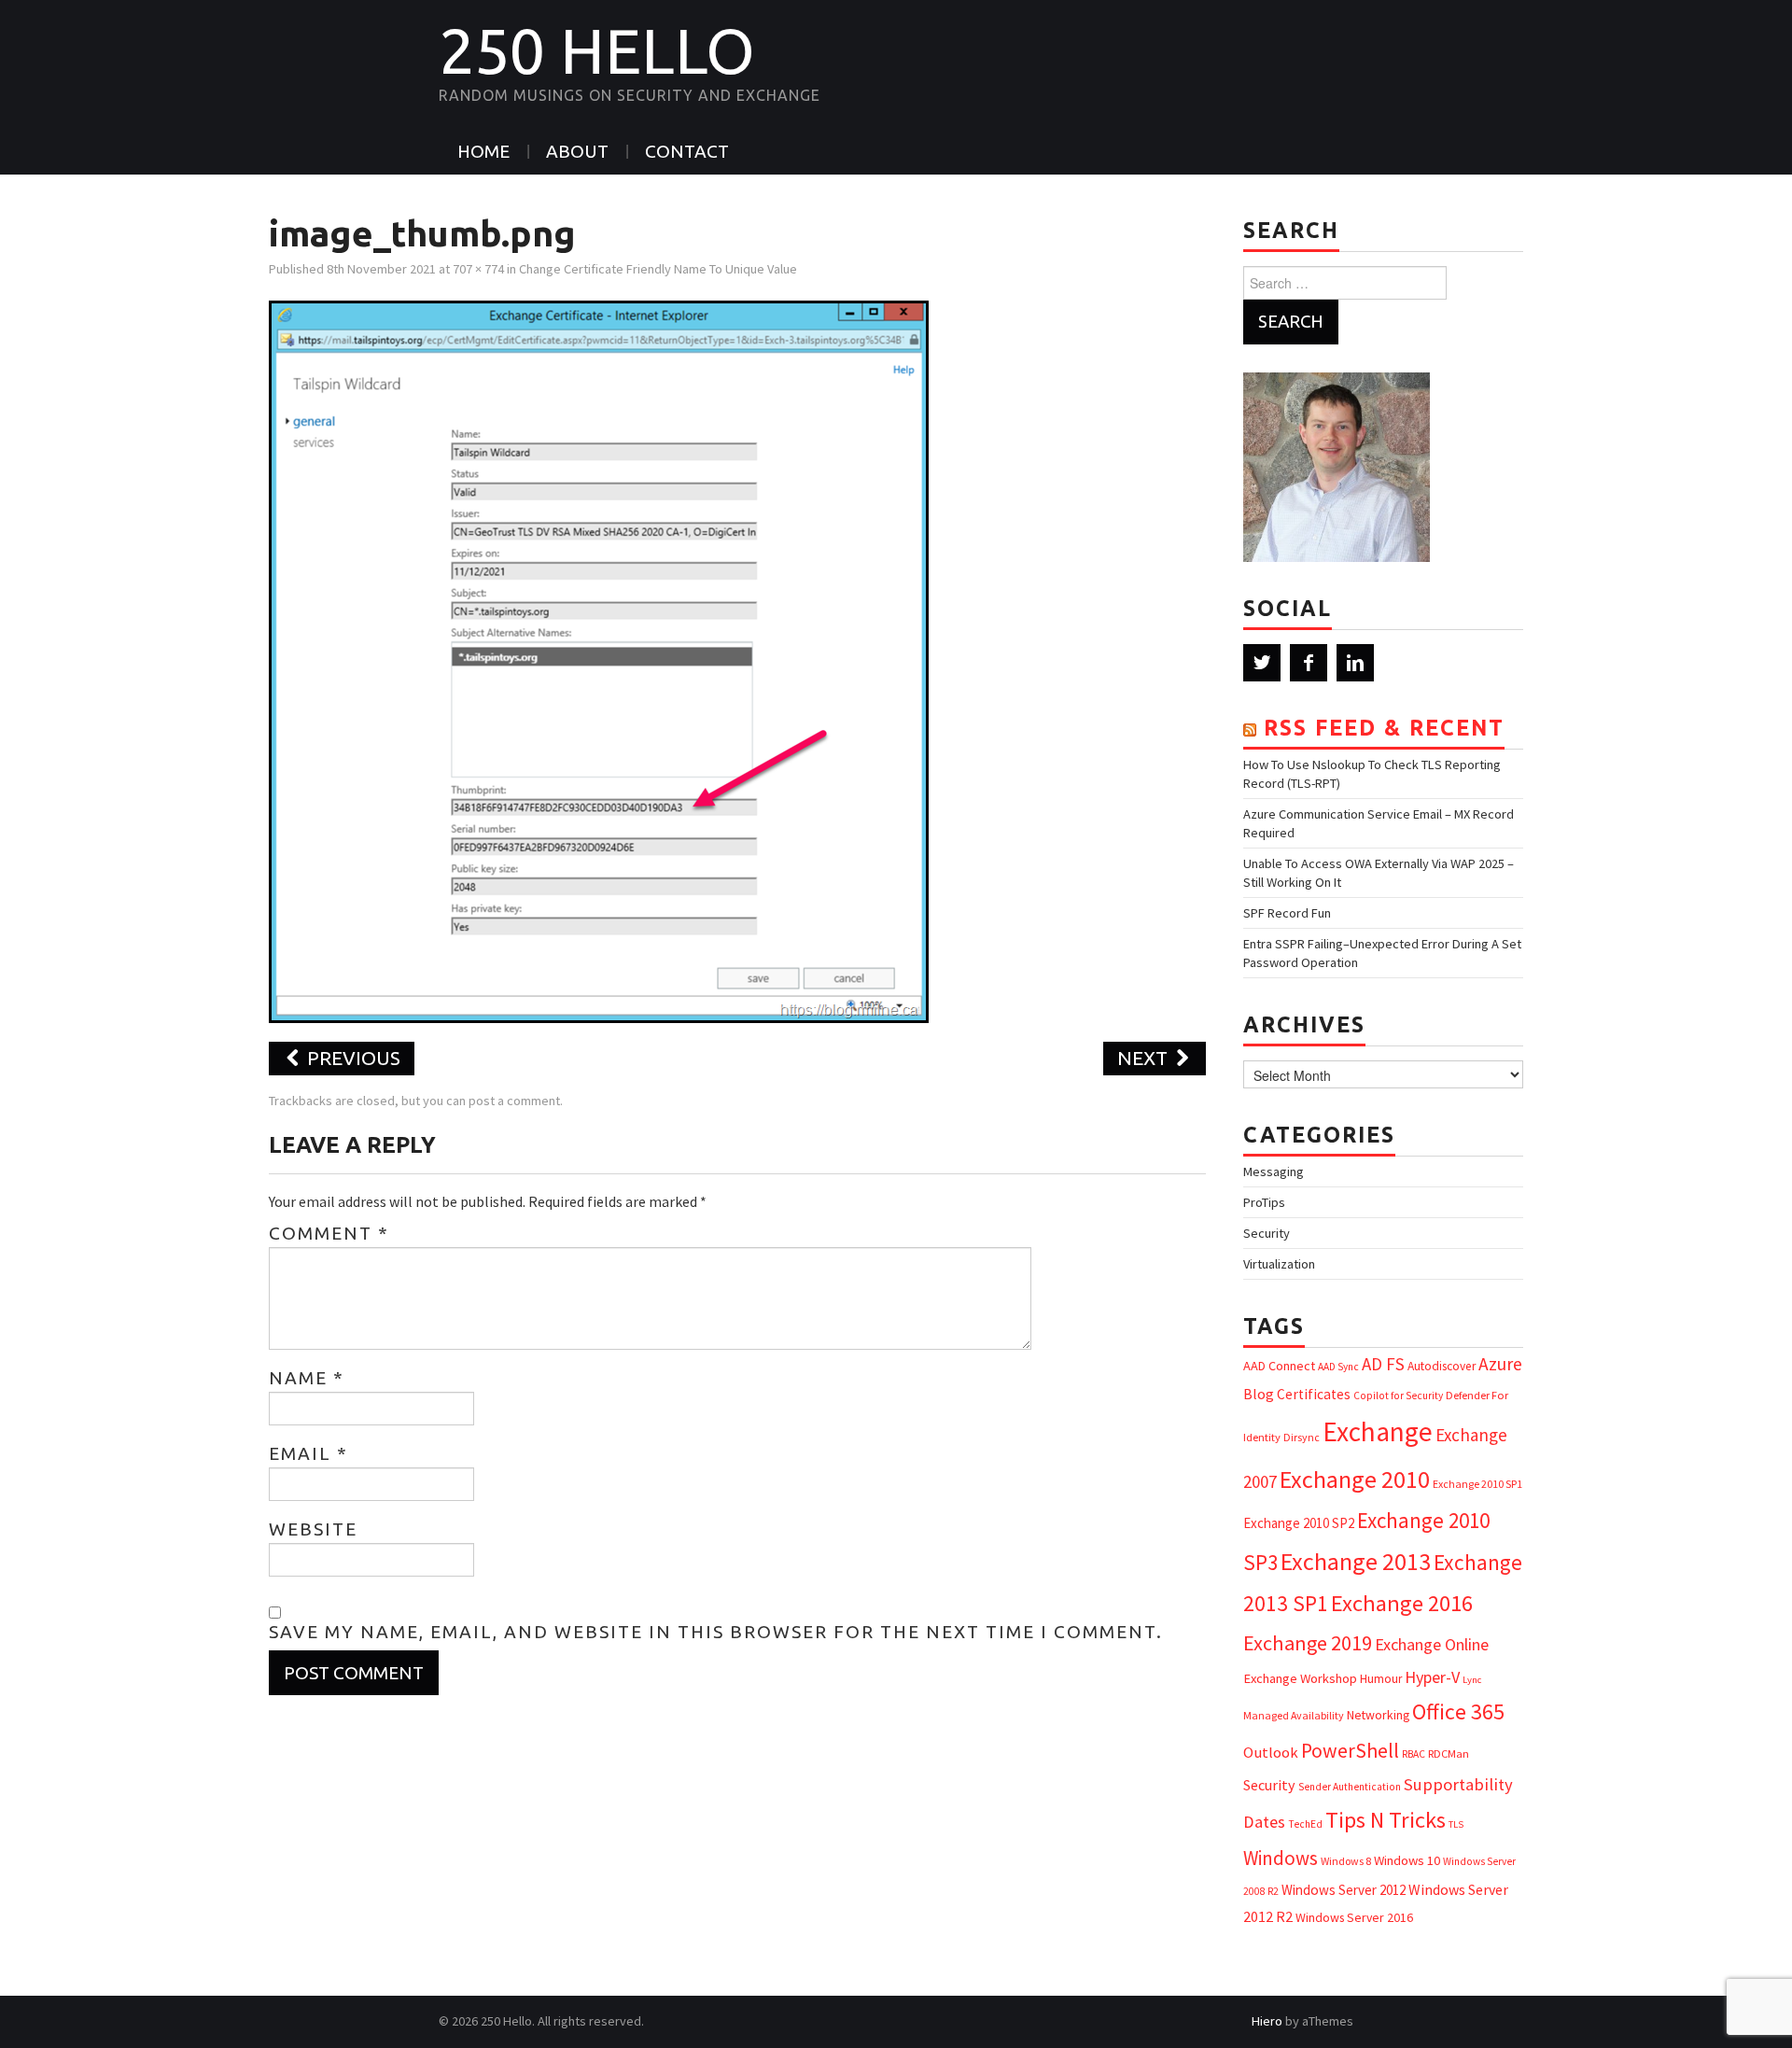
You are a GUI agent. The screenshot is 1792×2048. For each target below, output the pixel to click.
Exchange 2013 (1356, 1561)
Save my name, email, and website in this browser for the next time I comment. (716, 1632)
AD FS (1383, 1364)
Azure (1500, 1364)
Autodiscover (1442, 1366)
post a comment (514, 1101)
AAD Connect (1279, 1366)
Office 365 (1458, 1711)
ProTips (1264, 1202)
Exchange (1378, 1431)
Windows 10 (1407, 1860)
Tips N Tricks (1386, 1820)
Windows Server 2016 (1354, 1917)
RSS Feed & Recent (1384, 728)
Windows (1281, 1858)
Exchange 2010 (1355, 1479)
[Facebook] (1309, 663)
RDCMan (1449, 1753)
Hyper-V (1432, 1677)
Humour (1381, 1679)
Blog (1259, 1394)
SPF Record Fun (1287, 913)
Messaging (1274, 1171)
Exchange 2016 (1402, 1603)
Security (1267, 1233)
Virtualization (1279, 1264)
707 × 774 (478, 269)
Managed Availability (1294, 1715)
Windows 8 (1346, 1861)
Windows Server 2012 (1344, 1890)
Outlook (1271, 1753)
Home (483, 151)
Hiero (1267, 2021)
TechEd (1305, 1824)
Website (313, 1529)
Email (308, 1453)
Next (1145, 1058)
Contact (687, 151)
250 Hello (597, 50)
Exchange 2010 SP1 (1477, 1484)
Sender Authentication (1350, 1787)
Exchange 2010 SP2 (1299, 1523)
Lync (1472, 1680)
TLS (1456, 1824)
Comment (329, 1233)
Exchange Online (1432, 1644)
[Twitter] (1262, 663)
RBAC (1414, 1754)
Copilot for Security (1398, 1396)
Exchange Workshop (1300, 1678)
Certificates (1314, 1394)
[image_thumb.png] (599, 660)
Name (307, 1378)
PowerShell (1350, 1751)
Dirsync (1302, 1437)
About (577, 151)
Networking (1378, 1715)
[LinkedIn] (1355, 663)
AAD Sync (1338, 1367)
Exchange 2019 (1308, 1643)
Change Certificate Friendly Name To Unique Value (658, 269)
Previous (351, 1058)
